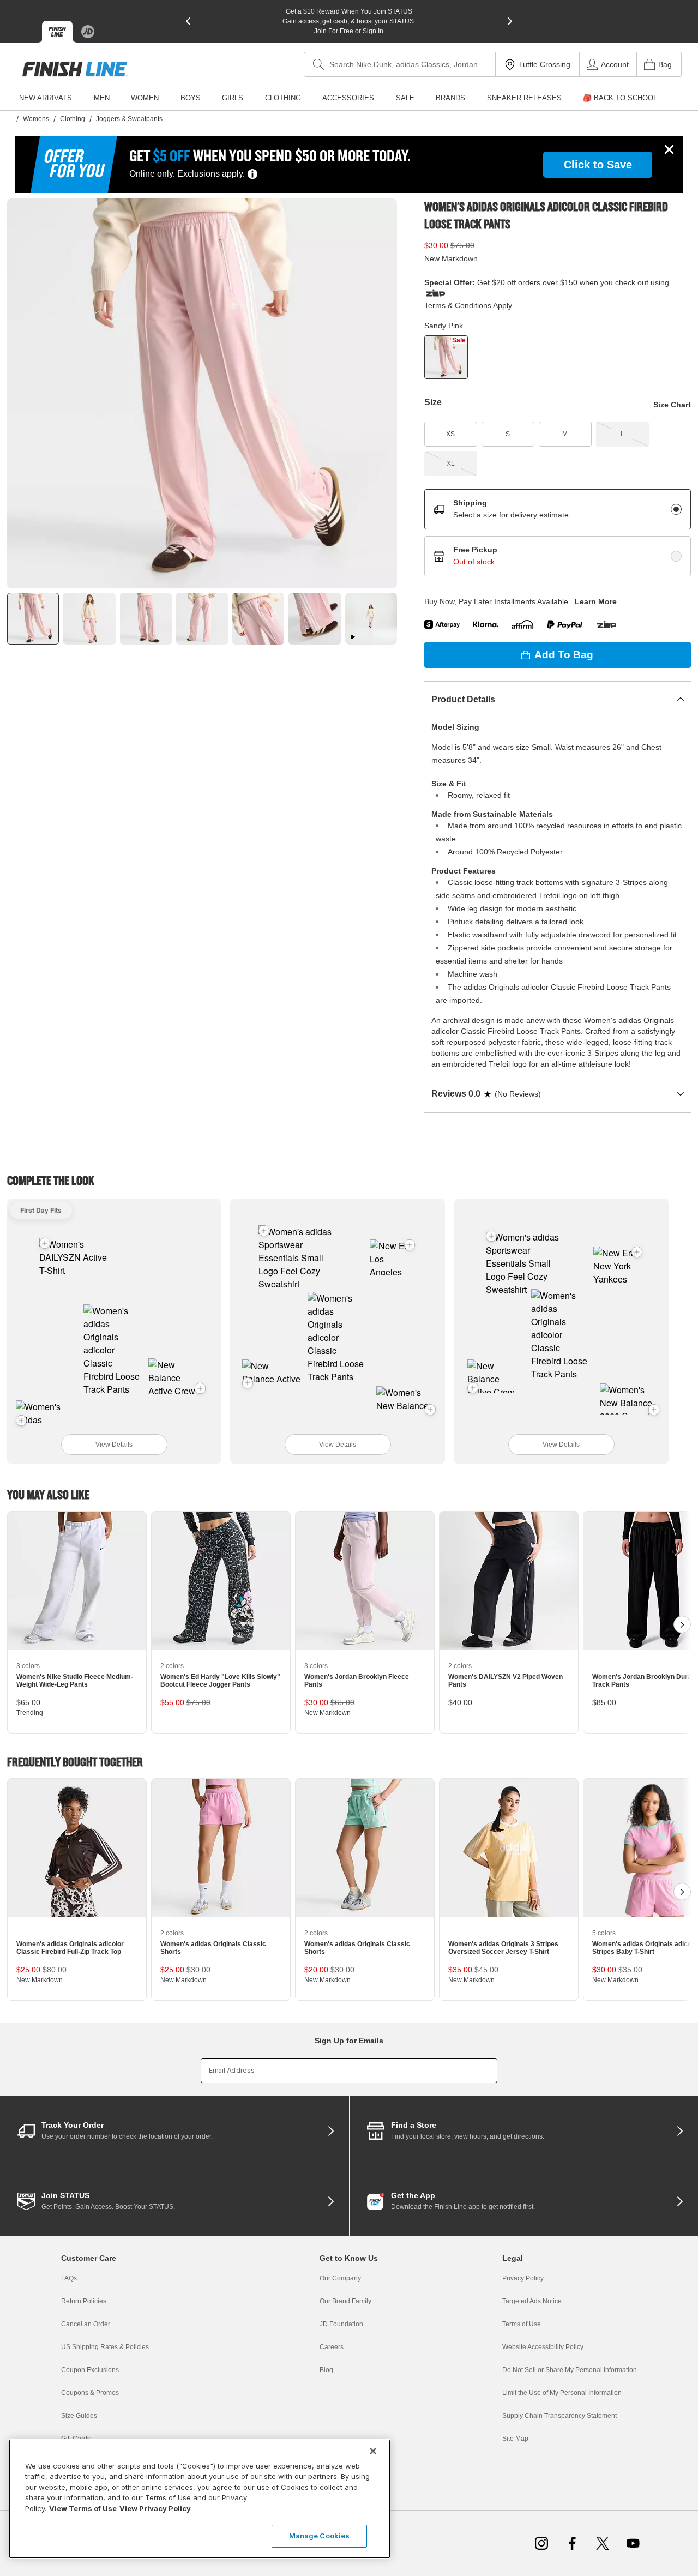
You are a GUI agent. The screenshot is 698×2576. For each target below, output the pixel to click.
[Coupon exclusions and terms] (252, 174)
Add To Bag (564, 655)
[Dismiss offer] (669, 149)
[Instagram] (541, 2543)
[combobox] (400, 64)
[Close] (373, 2451)
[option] (202, 393)
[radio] (676, 509)
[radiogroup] (558, 533)
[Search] (318, 64)
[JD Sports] (88, 32)
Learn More (596, 601)
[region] (200, 2499)
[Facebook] (572, 2543)
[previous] (188, 21)
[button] (45, 1243)
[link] (75, 69)
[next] (510, 21)
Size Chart (672, 405)
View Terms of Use (83, 2508)
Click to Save (598, 165)
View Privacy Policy (155, 2508)
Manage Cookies (320, 2536)
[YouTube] (633, 2543)
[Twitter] (603, 2543)
